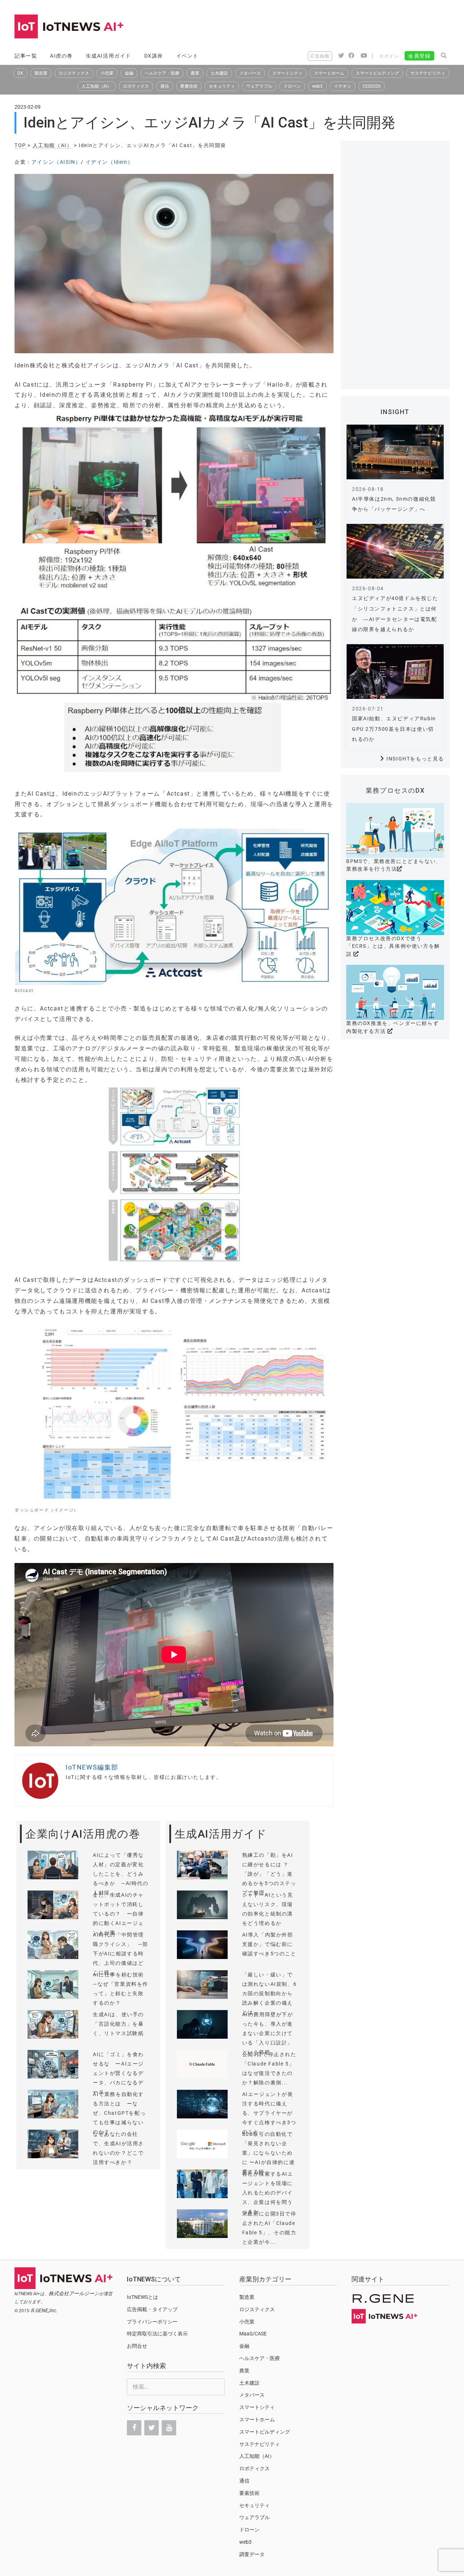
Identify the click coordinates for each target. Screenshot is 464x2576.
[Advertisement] (318, 27)
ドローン (292, 86)
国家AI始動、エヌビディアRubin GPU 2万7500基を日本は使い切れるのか (394, 729)
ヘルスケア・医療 (162, 73)
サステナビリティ (428, 73)
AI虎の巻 (61, 56)
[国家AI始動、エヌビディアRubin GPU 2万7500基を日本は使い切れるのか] (395, 672)
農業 (195, 73)
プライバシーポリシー (152, 2322)
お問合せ (137, 2346)
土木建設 (219, 73)
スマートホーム (329, 73)
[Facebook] (134, 2428)
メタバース (250, 73)
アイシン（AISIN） (56, 162)
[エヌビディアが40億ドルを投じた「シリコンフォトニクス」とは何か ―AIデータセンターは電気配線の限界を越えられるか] (395, 551)
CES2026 (372, 86)
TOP (20, 145)
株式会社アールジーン (74, 2293)
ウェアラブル (259, 86)
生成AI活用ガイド (109, 56)
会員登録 (419, 56)
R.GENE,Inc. (44, 2310)
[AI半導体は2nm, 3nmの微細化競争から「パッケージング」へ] (395, 452)
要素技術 (189, 86)
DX (20, 73)
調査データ (252, 2554)
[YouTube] (169, 2428)
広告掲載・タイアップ (152, 2309)
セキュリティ (222, 86)
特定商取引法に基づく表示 (157, 2334)
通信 (165, 86)
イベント (187, 56)
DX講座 (154, 56)
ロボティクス (136, 86)
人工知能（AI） (97, 86)
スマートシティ (287, 73)
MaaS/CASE (253, 2334)
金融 (129, 73)
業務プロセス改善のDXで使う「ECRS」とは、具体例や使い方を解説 (393, 946)
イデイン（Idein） (109, 162)
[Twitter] (152, 2428)
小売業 (107, 73)
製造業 (41, 73)
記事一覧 (26, 56)
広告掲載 (320, 56)
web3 (317, 86)
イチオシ (343, 86)
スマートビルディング (377, 73)
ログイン (389, 56)
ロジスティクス (74, 73)
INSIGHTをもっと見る (415, 759)
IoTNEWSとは (142, 2297)
